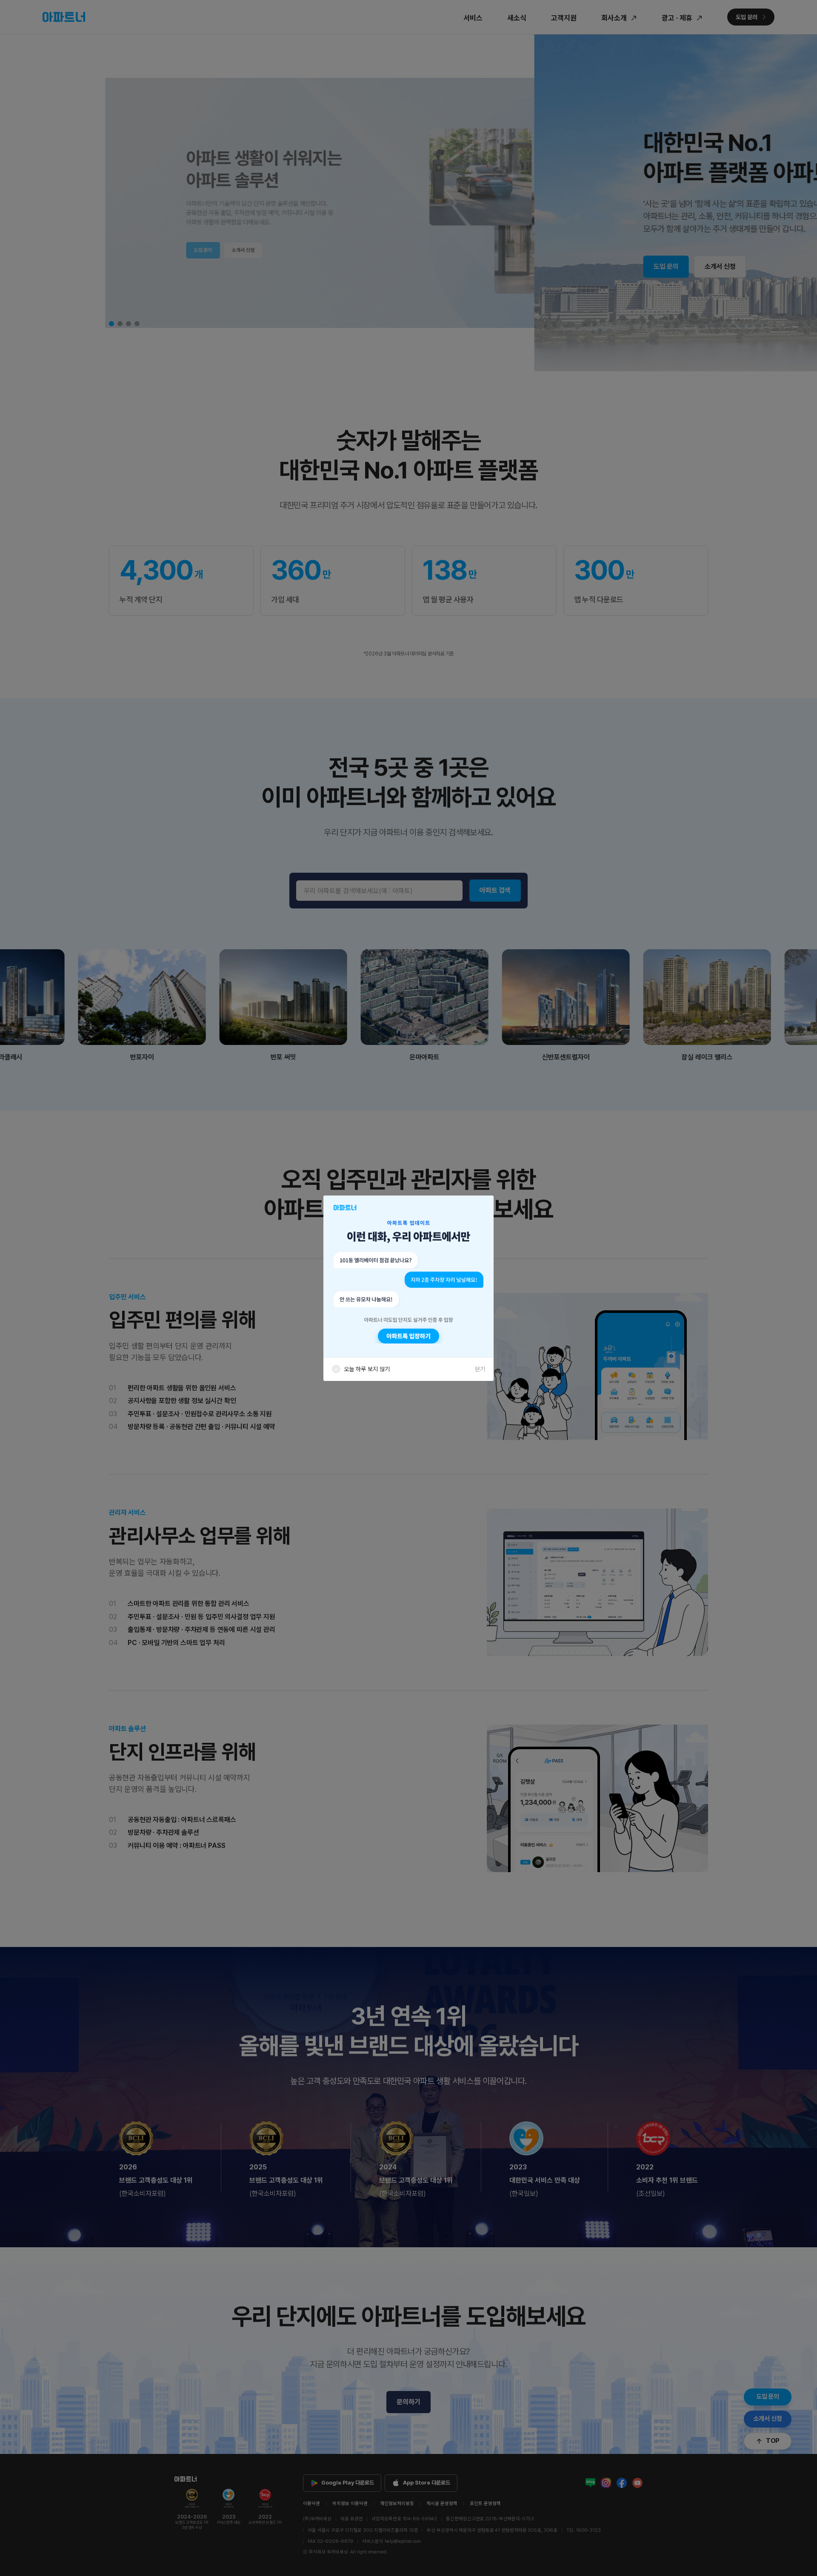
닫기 (480, 1369)
